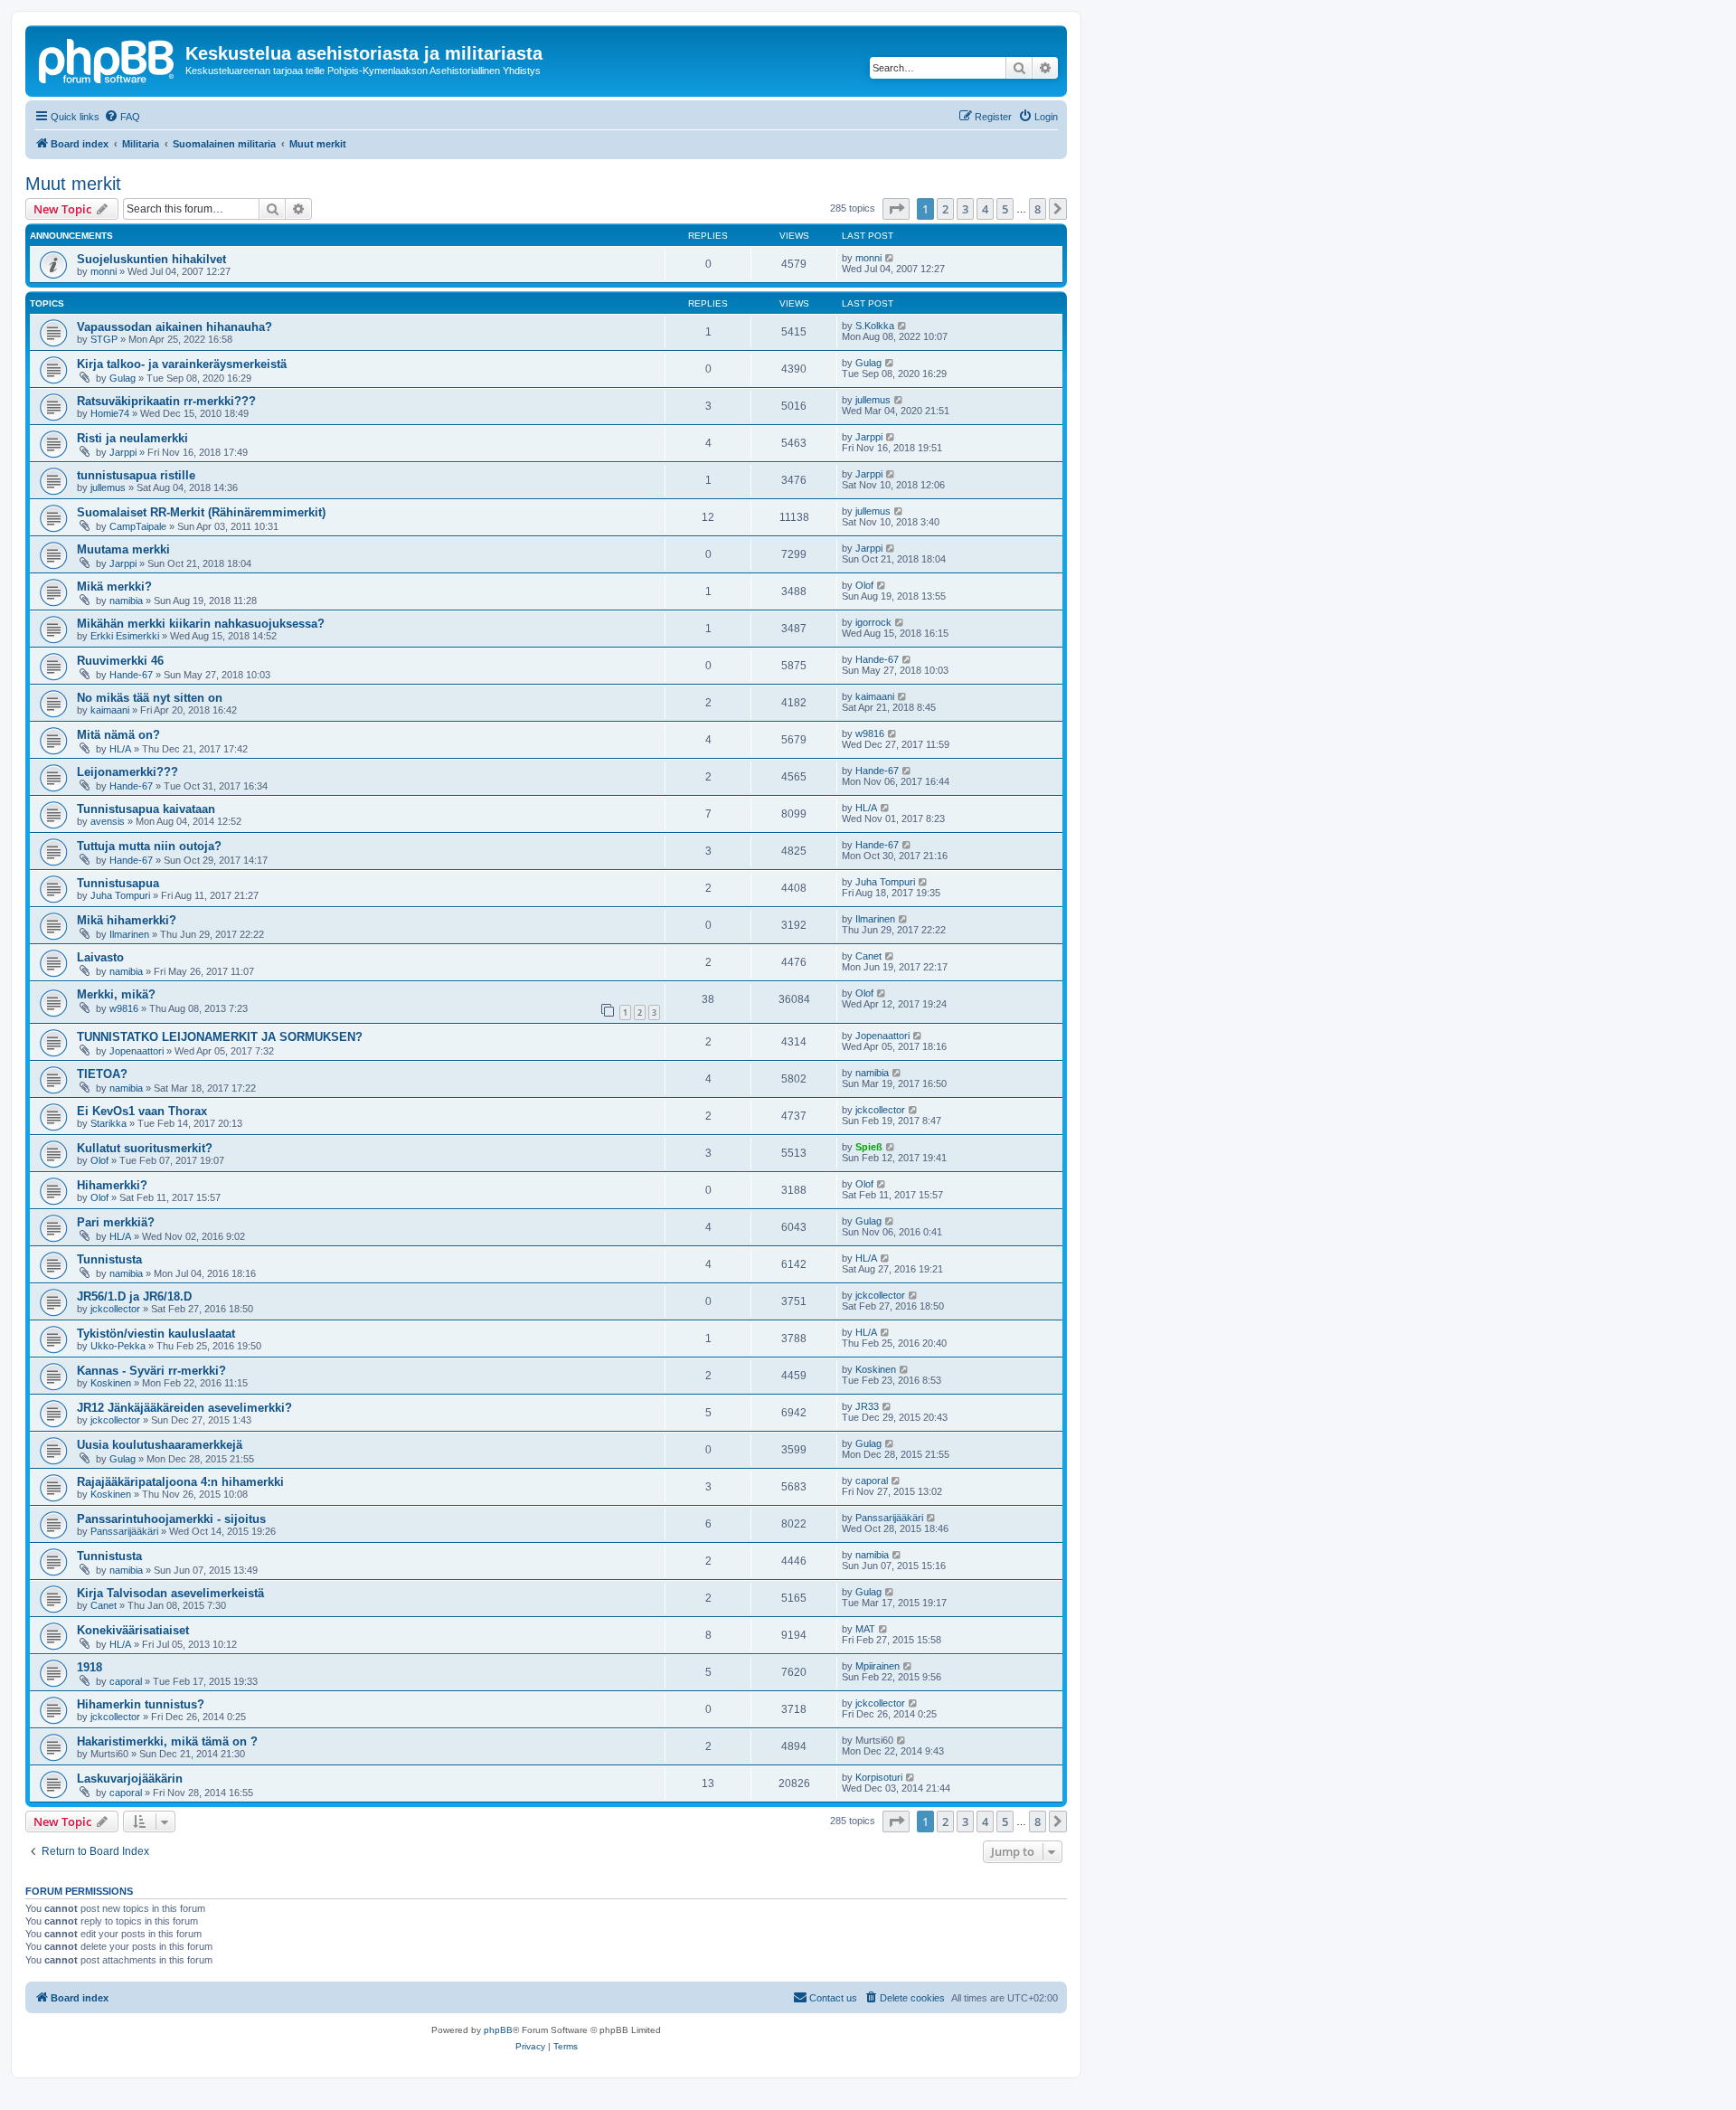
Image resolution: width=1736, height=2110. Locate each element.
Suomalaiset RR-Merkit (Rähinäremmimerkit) (201, 512)
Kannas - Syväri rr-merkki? (151, 1371)
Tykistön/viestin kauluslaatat (156, 1334)
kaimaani (110, 710)
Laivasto (100, 957)
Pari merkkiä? (116, 1222)
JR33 (867, 1406)
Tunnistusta (109, 1259)
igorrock (873, 622)
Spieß (869, 1147)
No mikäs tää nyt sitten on (150, 698)
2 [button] (945, 209)
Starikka (108, 1123)
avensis (108, 821)
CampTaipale (138, 526)
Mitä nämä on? (118, 735)
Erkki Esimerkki (125, 636)
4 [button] (985, 209)
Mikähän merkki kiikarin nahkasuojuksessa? (201, 624)
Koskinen (111, 1383)
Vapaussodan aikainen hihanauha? (175, 327)
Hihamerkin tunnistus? (141, 1704)
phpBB (498, 2030)
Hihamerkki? (112, 1185)
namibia (126, 601)
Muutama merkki (123, 549)
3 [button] (965, 209)
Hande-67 (131, 675)
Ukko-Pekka (118, 1346)
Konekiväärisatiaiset (133, 1630)
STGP (104, 339)
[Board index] (108, 59)
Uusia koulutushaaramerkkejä (160, 1445)
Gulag (123, 378)
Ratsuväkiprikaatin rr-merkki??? (166, 401)
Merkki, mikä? (116, 994)
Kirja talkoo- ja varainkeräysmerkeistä (182, 364)
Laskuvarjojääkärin (130, 1779)
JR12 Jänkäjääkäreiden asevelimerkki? (184, 1408)
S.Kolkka (875, 326)
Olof (864, 585)
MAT (865, 1629)
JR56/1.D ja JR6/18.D (134, 1296)
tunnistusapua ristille (136, 475)
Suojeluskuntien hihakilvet (151, 259)
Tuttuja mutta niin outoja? (149, 846)
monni (104, 271)
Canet (868, 956)
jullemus (873, 400)
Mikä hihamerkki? (127, 920)
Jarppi (123, 452)
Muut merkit (73, 184)
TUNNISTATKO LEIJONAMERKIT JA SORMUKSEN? (220, 1037)
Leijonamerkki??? (127, 772)
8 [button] (1038, 209)
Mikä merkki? (114, 587)
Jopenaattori (137, 1051)
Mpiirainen (877, 1666)
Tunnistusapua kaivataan (146, 809)
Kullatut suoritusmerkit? (145, 1148)
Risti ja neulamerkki (132, 438)
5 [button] (1005, 209)
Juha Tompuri (120, 895)
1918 (90, 1667)
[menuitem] (122, 117)
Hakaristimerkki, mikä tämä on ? (167, 1741)
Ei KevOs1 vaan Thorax (142, 1111)
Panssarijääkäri (124, 1531)
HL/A (120, 749)
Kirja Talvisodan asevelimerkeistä (170, 1593)
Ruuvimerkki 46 (120, 661)
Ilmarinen (129, 934)
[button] (896, 209)
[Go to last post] (890, 258)
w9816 (870, 733)
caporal (872, 1481)
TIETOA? (102, 1074)
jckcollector (880, 1110)
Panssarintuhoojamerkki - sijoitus (171, 1519)
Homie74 (110, 413)
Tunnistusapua (118, 883)
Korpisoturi (879, 1777)
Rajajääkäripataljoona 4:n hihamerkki (180, 1482)
